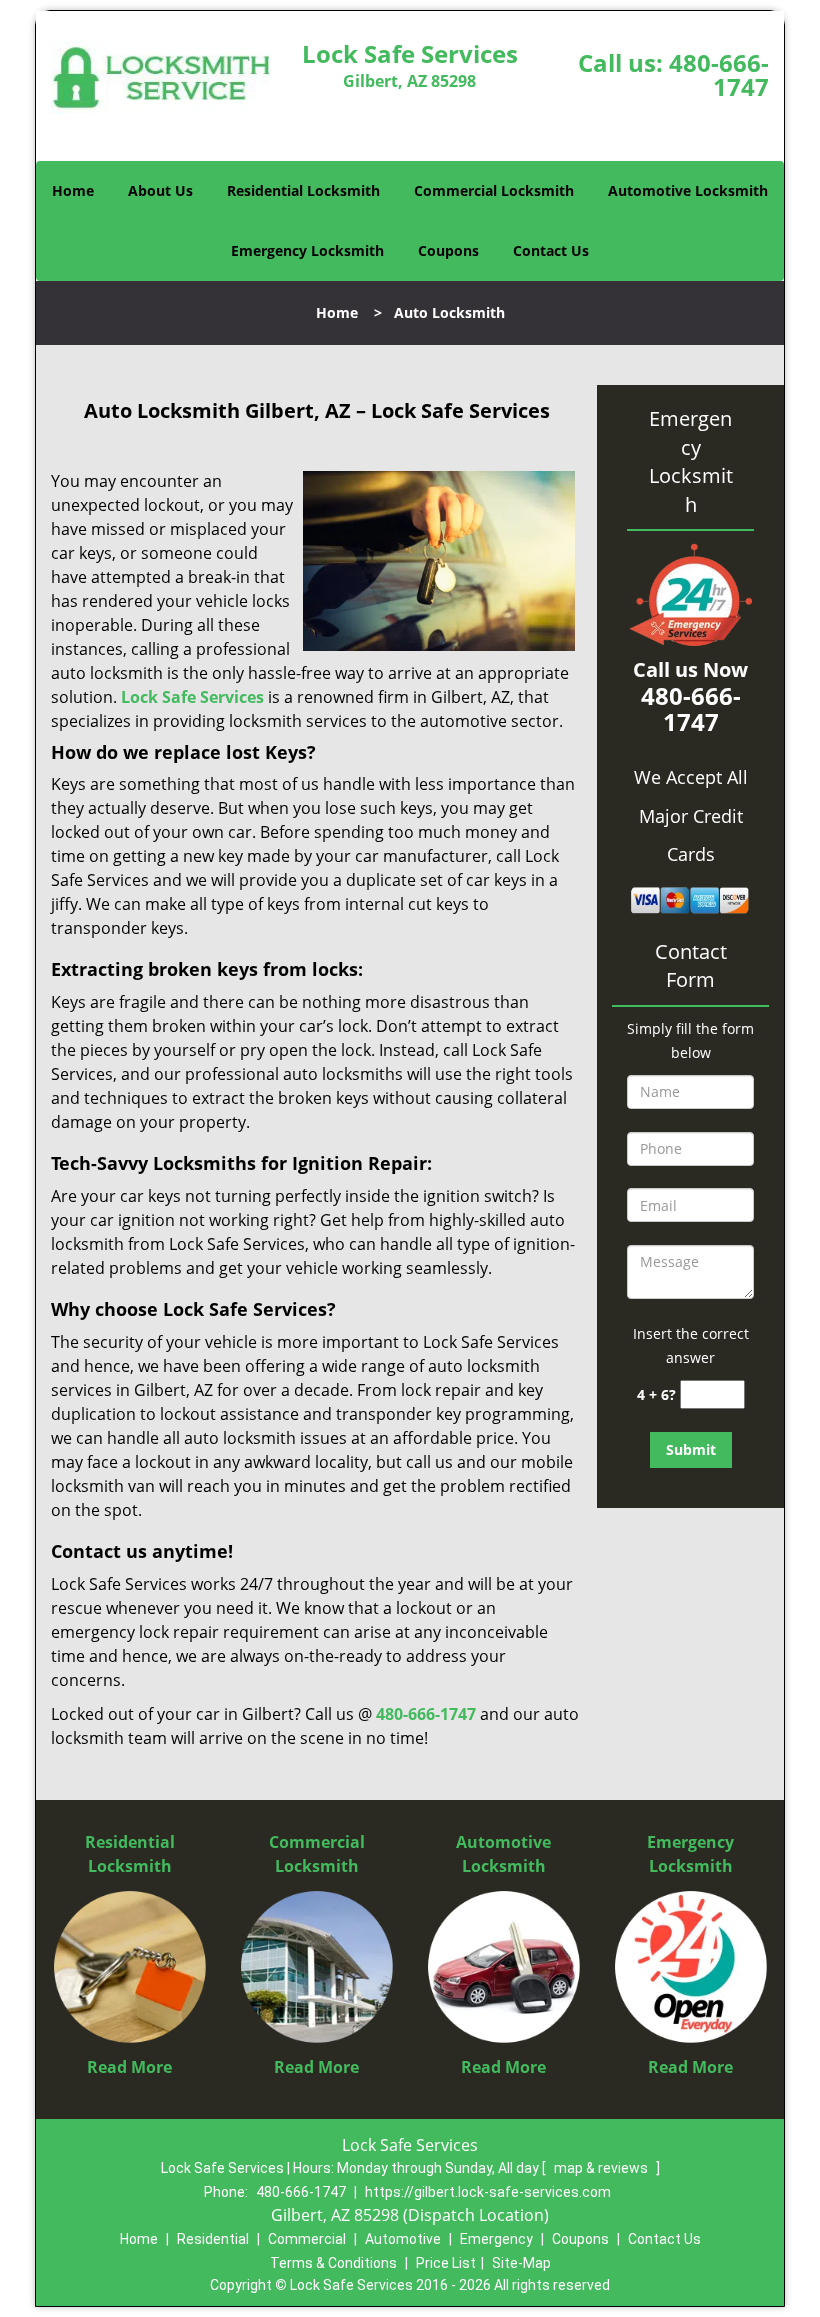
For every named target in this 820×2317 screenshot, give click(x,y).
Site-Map (521, 2263)
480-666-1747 (719, 74)
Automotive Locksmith (688, 190)
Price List (446, 2263)
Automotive (403, 2239)
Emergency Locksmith (307, 250)
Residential (213, 2239)
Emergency (496, 2239)
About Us (160, 190)
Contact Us (551, 250)
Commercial (307, 2239)
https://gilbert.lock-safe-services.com (488, 2192)
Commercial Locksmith (494, 190)
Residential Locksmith (303, 190)
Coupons (448, 250)
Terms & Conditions (333, 2263)
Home (73, 190)
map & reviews (602, 2168)
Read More (129, 2067)
